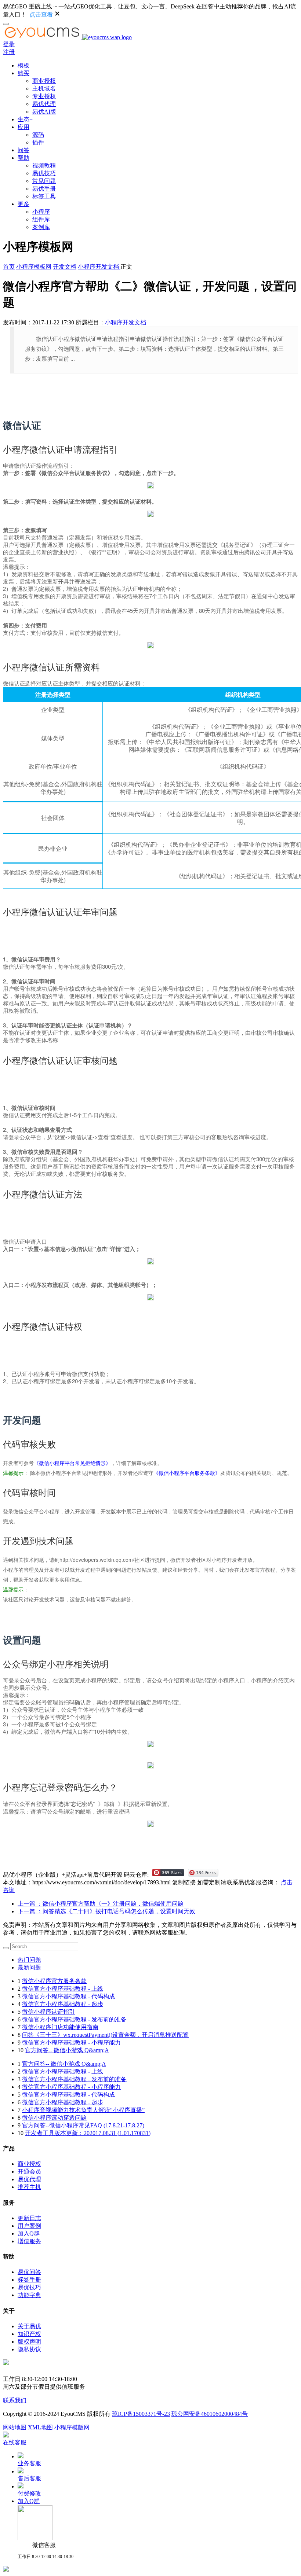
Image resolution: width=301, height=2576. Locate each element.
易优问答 (29, 2272)
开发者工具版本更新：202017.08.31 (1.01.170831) (88, 2133)
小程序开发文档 (99, 267)
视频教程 (44, 165)
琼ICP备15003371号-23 (141, 2414)
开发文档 (65, 267)
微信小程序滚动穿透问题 (54, 2118)
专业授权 (44, 96)
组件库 (41, 219)
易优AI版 (44, 112)
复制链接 (184, 1882)
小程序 (41, 212)
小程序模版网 (72, 2427)
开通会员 (29, 2172)
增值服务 (29, 2241)
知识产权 (29, 2334)
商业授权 (44, 81)
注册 (9, 52)
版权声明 (29, 2342)
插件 (38, 142)
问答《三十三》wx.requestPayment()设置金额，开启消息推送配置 (105, 2035)
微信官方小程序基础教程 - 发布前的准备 (74, 2019)
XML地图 (40, 2427)
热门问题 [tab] (29, 1960)
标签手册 (29, 2280)
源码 (38, 135)
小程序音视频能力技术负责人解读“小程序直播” (83, 2110)
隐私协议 (29, 2349)
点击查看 (41, 14)
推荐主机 (29, 2187)
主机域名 (44, 89)
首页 (9, 267)
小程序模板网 (34, 267)
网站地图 (15, 2427)
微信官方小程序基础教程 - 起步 (63, 2004)
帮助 (23, 158)
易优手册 (44, 189)
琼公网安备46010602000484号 (210, 2414)
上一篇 (101, 1904)
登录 (9, 44)
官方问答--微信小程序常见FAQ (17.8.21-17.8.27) (83, 2125)
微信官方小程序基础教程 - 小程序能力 (71, 2043)
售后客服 (29, 2478)
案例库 (41, 227)
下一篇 (106, 1911)
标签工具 (44, 196)
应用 (23, 127)
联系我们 (15, 2400)
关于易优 (29, 2326)
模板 (23, 65)
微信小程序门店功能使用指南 (60, 2027)
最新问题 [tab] (29, 1967)
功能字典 (29, 2295)
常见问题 (44, 181)
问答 (23, 150)
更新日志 (29, 2218)
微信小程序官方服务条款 (54, 1981)
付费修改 (29, 2493)
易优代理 (44, 104)
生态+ (25, 119)
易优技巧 (44, 173)
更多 (23, 204)
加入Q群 (29, 2233)
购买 (23, 73)
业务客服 (29, 2463)
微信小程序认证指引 (48, 2012)
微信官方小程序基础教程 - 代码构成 (68, 1996)
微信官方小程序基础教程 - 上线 (63, 1989)
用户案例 (29, 2226)
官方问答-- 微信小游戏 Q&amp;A (67, 2050)
